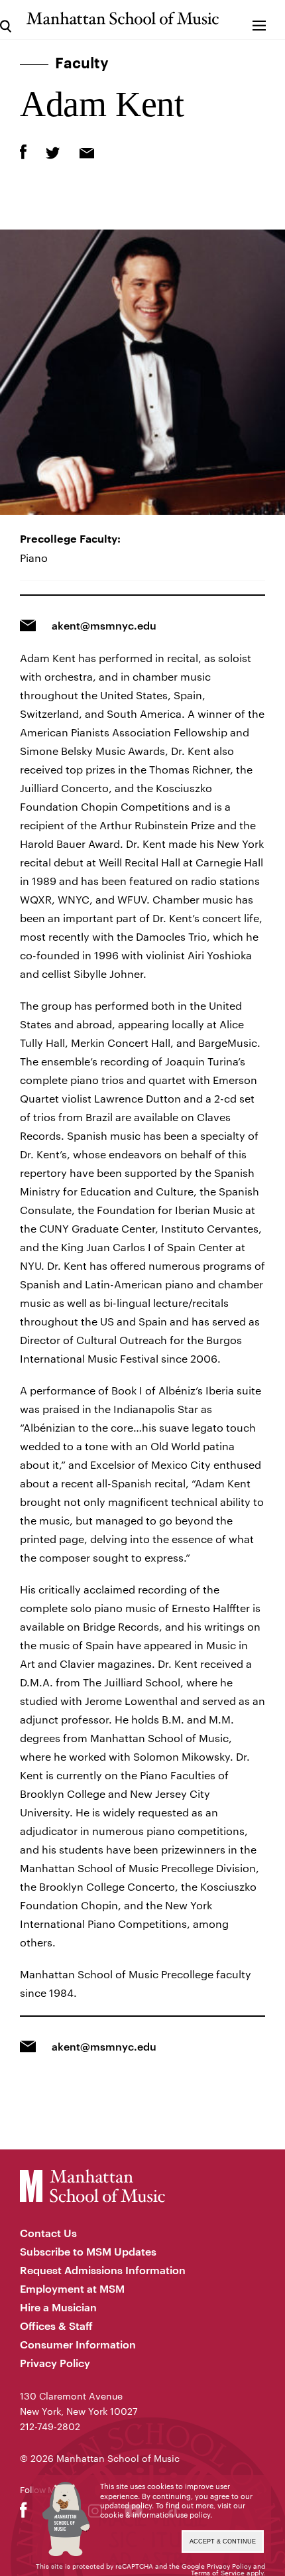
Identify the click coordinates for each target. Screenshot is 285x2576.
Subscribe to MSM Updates (88, 2251)
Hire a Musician (58, 2307)
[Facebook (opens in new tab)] (24, 2513)
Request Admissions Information (103, 2270)
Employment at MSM (72, 2288)
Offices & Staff (56, 2326)
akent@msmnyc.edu (104, 625)
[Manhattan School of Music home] (122, 18)
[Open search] (6, 20)
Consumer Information (78, 2344)
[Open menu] (259, 20)
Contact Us (48, 2233)
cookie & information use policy (155, 2515)
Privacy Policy (55, 2363)
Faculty (82, 64)
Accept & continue (223, 2542)
